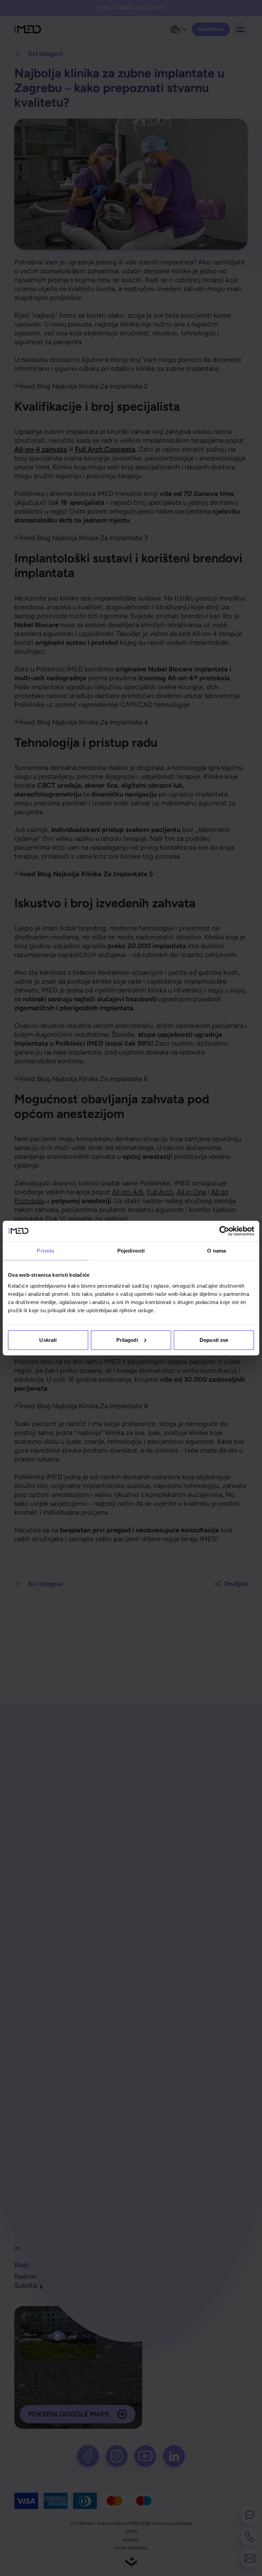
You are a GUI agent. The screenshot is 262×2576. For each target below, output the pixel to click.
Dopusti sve (214, 1340)
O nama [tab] (216, 1251)
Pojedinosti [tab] (131, 1251)
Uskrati (48, 1340)
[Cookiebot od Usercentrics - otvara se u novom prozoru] (224, 1231)
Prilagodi (127, 1340)
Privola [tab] (45, 1251)
